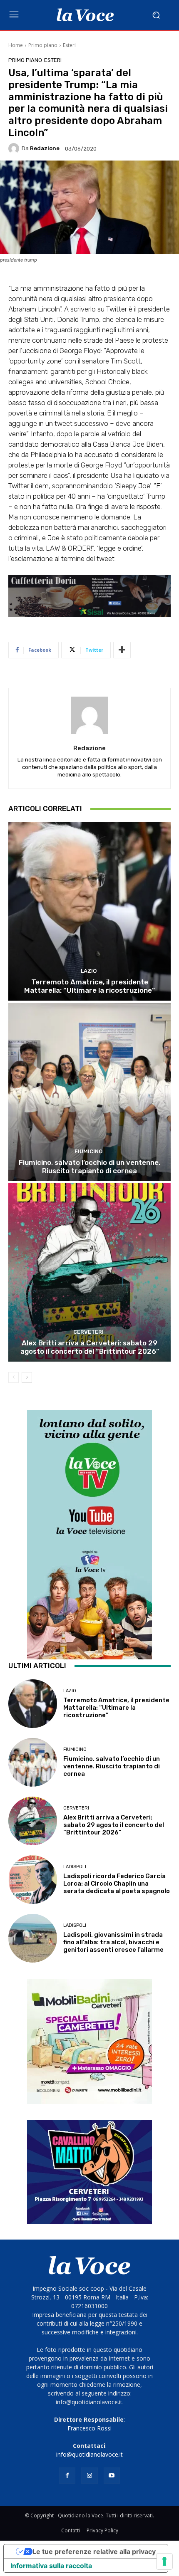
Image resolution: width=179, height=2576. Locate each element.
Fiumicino (88, 1151)
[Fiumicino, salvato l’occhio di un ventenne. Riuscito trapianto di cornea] (89, 1092)
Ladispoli (75, 1867)
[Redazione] (15, 148)
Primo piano (43, 45)
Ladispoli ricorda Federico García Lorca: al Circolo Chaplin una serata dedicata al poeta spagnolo (117, 1884)
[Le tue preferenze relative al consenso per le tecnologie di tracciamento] (164, 2561)
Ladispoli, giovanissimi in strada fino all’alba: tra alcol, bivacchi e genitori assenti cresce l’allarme (113, 1942)
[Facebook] (67, 2476)
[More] (122, 650)
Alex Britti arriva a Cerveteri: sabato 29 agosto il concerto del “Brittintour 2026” (90, 1347)
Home (16, 45)
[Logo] (85, 15)
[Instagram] (89, 2476)
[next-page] (27, 1377)
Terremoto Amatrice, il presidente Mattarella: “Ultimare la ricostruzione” (89, 986)
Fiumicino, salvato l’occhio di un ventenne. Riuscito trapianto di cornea (89, 1167)
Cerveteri (88, 1332)
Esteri (69, 45)
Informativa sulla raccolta (51, 2566)
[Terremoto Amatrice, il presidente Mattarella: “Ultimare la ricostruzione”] (89, 911)
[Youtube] (112, 2476)
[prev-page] (14, 1377)
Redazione (45, 148)
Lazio (89, 971)
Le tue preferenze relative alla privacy (94, 2551)
